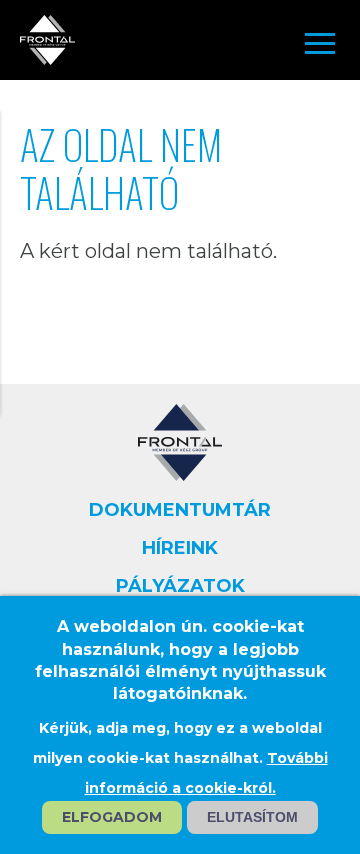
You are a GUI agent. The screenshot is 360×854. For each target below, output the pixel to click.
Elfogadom (112, 817)
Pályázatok (180, 586)
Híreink (180, 548)
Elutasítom (252, 817)
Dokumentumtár (180, 510)
